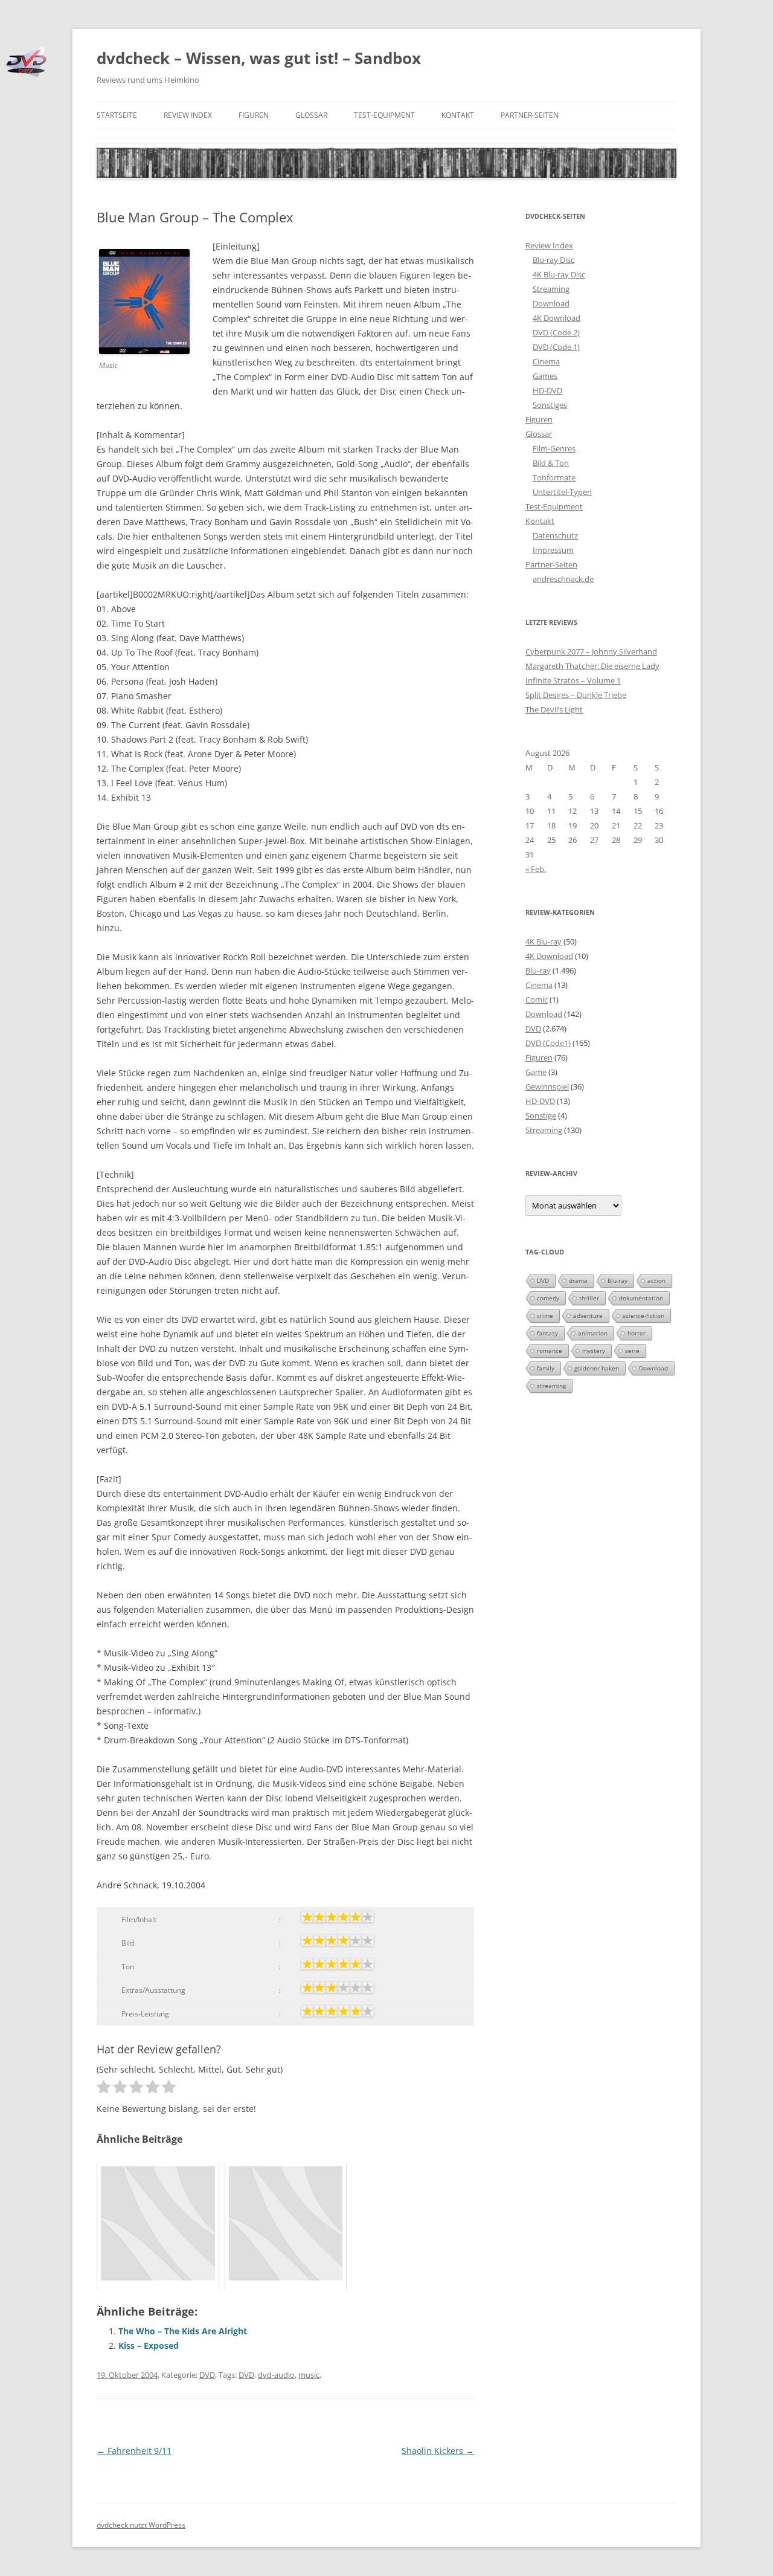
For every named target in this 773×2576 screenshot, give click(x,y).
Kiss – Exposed (149, 2345)
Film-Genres (554, 448)
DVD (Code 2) (556, 332)
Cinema (546, 361)
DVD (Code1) (548, 1043)
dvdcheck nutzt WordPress (141, 2525)
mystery (594, 1351)
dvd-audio (276, 2375)
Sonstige (541, 1115)
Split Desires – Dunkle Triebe (576, 695)
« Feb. (536, 869)
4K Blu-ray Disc (559, 274)
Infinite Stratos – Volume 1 (573, 680)
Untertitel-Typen (562, 492)
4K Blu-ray (544, 941)
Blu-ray (538, 970)
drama (578, 1280)
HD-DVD (547, 390)
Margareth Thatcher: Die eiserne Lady (592, 666)
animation (593, 1333)
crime (545, 1315)
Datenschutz (555, 535)
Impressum (553, 550)
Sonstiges (550, 405)
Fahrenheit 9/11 (134, 2451)
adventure (588, 1315)
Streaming (551, 289)
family (546, 1368)
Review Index (188, 115)
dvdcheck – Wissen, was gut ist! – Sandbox (259, 58)
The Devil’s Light (554, 709)
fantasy (547, 1333)
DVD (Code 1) (556, 347)
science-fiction (643, 1315)
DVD (207, 2375)
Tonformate (554, 477)
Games (545, 376)
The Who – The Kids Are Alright (183, 2331)
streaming (551, 1386)
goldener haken (597, 1368)
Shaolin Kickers (438, 2451)
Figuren (254, 115)
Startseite (117, 115)
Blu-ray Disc (553, 260)
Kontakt (458, 115)
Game (536, 1072)
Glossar (311, 115)
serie (632, 1351)
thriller (589, 1298)
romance (550, 1351)
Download (551, 303)
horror (637, 1333)
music (309, 2375)
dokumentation (641, 1298)
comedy (548, 1298)
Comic (537, 999)
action (656, 1280)
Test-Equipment (384, 115)
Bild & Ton (551, 463)
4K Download (556, 318)
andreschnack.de (563, 579)
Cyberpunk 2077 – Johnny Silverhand (591, 651)
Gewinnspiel (547, 1086)
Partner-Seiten (530, 115)
